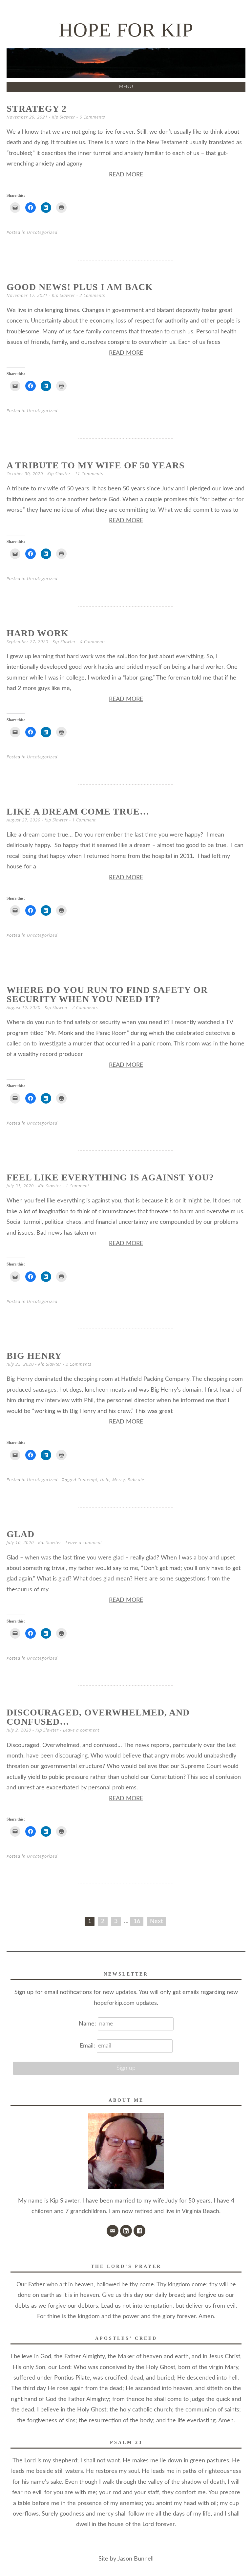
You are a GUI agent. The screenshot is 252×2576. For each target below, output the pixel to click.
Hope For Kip (126, 30)
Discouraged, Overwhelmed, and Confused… (98, 1717)
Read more (126, 175)
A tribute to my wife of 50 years (96, 465)
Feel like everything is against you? (110, 1177)
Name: (88, 2024)
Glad (21, 1534)
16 (137, 1921)
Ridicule (136, 1480)
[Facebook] (139, 2231)
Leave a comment (84, 1542)
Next (156, 1921)
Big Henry (34, 1356)
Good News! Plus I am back (80, 287)
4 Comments (93, 641)
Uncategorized (42, 232)
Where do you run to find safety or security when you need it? (107, 994)
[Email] (113, 2231)
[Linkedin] (126, 2231)
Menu (126, 87)
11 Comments (89, 474)
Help (105, 1480)
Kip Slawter (63, 117)
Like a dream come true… (78, 811)
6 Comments (92, 117)
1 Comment (84, 820)
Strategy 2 (37, 109)
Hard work (38, 633)
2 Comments (92, 295)
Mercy (119, 1480)
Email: (87, 2046)
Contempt (87, 1480)
